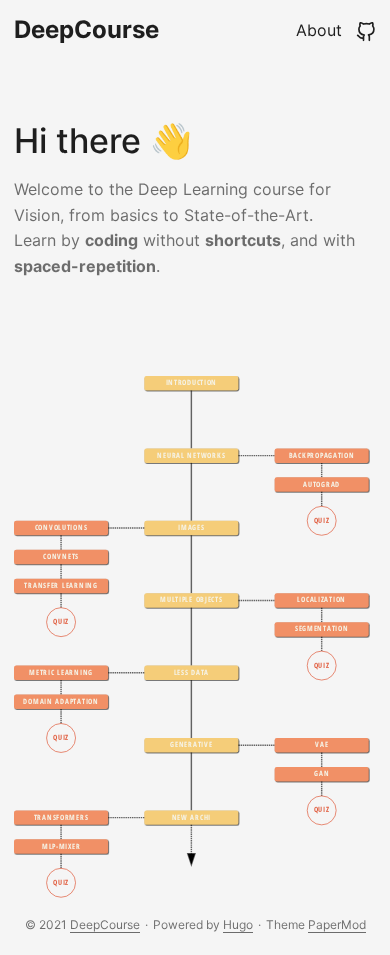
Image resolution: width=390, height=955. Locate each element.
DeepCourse (86, 29)
